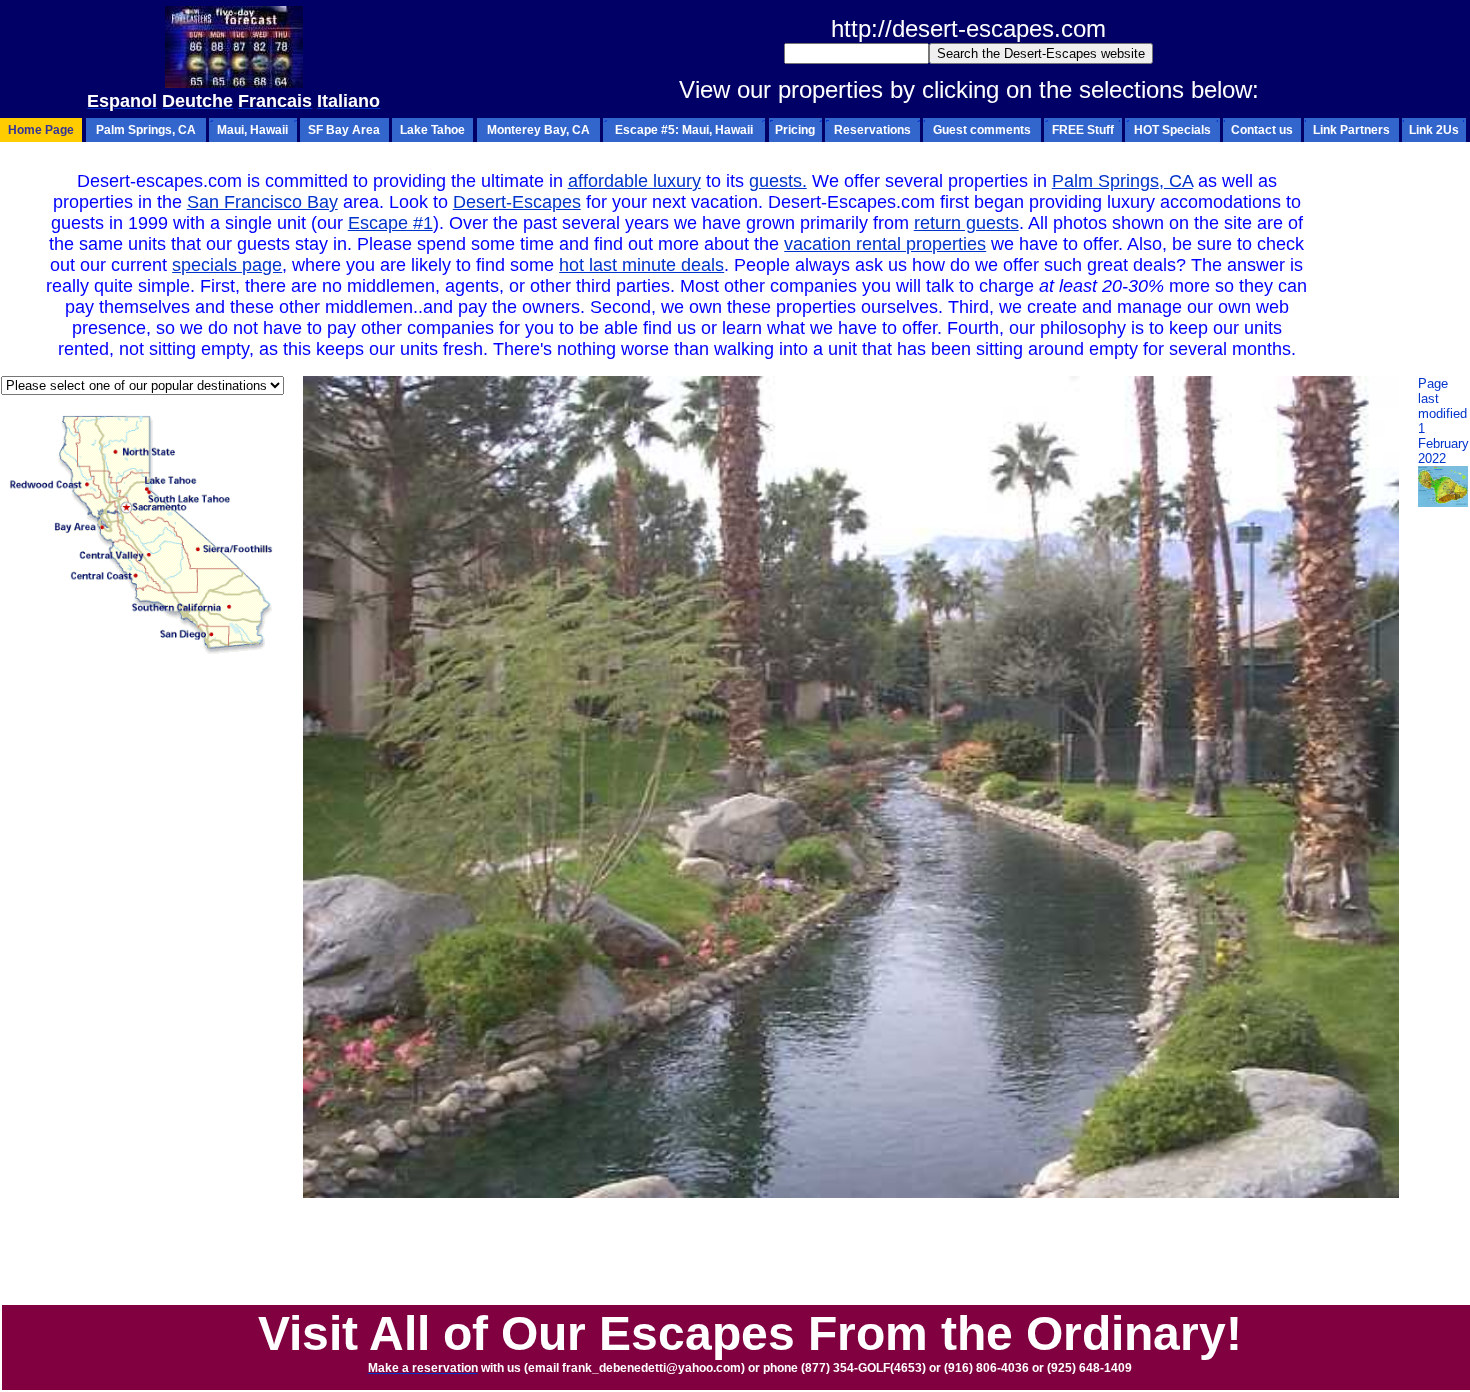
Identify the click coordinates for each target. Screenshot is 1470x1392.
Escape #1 (390, 223)
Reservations (872, 130)
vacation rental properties (885, 244)
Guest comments (982, 130)
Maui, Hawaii (252, 130)
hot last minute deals (641, 265)
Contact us (1262, 130)
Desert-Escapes (517, 202)
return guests (966, 223)
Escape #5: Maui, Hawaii (684, 130)
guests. (778, 181)
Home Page (41, 130)
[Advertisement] (735, 1258)
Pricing (795, 130)
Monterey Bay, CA (538, 130)
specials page (227, 265)
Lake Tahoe (432, 130)
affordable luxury (634, 181)
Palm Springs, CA (146, 130)
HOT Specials (1172, 130)
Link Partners (1351, 130)
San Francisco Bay (262, 202)
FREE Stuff (1083, 130)
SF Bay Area (344, 130)
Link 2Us (1434, 130)
